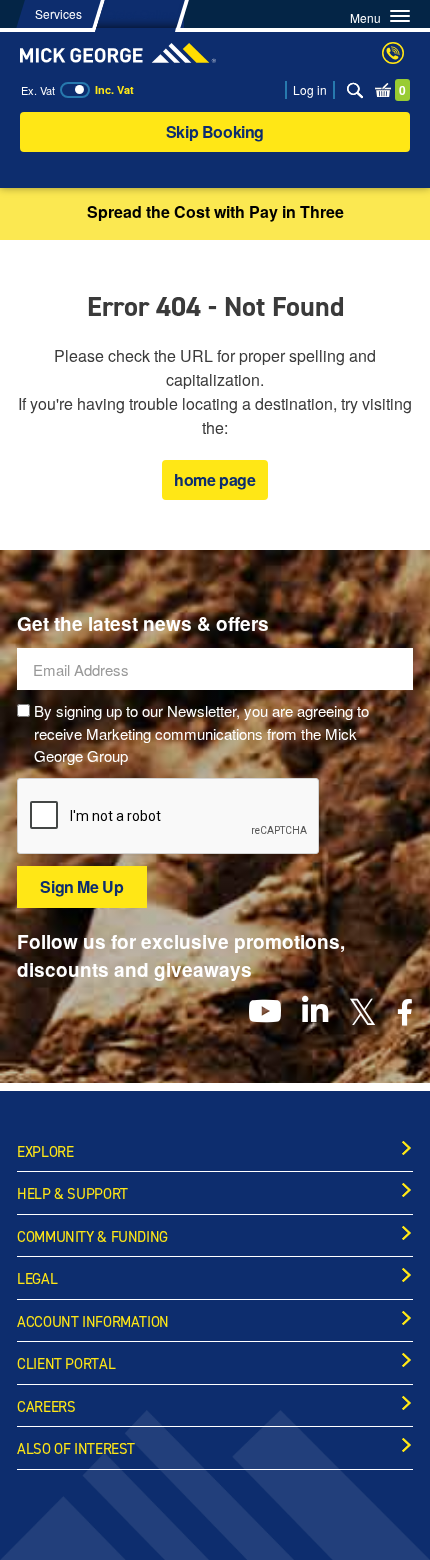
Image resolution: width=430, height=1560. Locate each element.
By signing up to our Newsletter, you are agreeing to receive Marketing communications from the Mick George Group (201, 733)
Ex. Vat (38, 90)
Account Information (93, 1322)
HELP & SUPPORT (72, 1194)
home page (214, 479)
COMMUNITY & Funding (92, 1237)
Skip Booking (215, 131)
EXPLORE (45, 1152)
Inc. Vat (114, 89)
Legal (37, 1279)
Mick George (118, 53)
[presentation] (169, 817)
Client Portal (66, 1364)
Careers (46, 1407)
